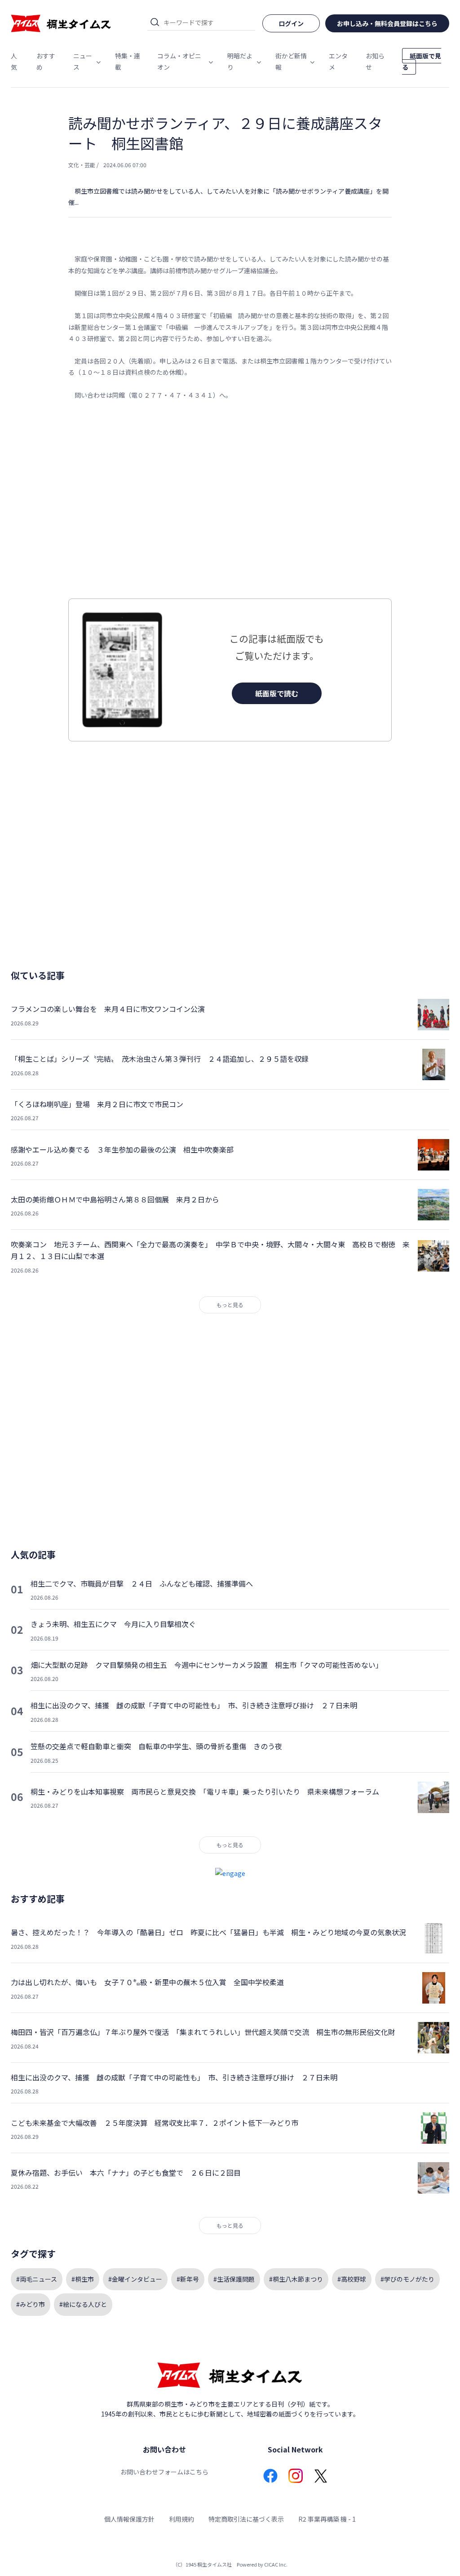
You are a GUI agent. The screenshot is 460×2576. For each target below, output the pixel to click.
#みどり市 (31, 2304)
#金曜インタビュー (135, 2279)
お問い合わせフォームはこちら (164, 2472)
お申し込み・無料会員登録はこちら (387, 23)
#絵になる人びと (83, 2304)
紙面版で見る (422, 61)
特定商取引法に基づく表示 (246, 2519)
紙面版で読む (277, 693)
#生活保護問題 (234, 2279)
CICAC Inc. (276, 2564)
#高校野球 (352, 2279)
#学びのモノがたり (407, 2279)
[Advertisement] (230, 500)
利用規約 (181, 2519)
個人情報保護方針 (129, 2519)
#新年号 (188, 2279)
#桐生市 (83, 2279)
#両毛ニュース (37, 2279)
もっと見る (230, 1305)
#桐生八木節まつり (296, 2279)
